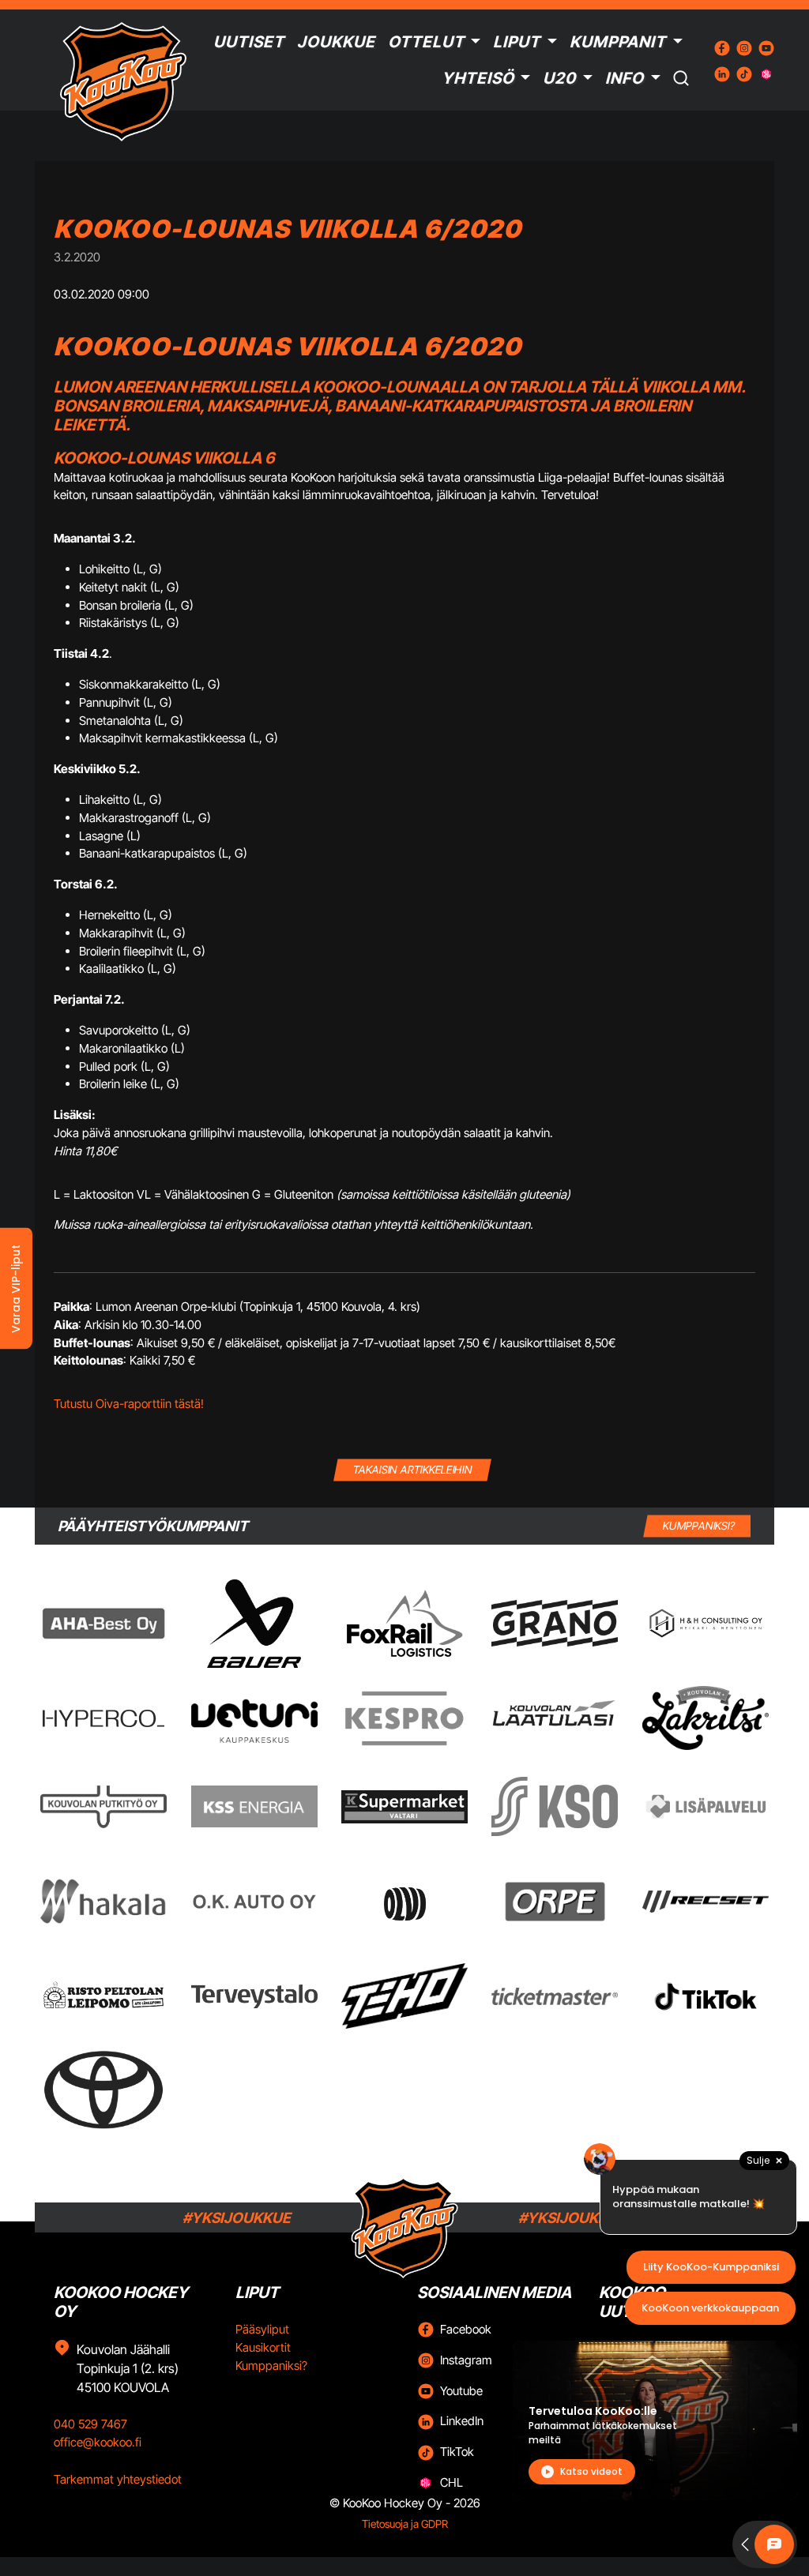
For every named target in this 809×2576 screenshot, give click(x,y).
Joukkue (336, 42)
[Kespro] (404, 1718)
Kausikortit (263, 2347)
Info (625, 78)
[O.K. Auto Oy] (254, 1901)
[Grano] (555, 1623)
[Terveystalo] (254, 1996)
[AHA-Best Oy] (103, 1624)
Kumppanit (618, 42)
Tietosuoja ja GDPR (405, 2524)
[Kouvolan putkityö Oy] (103, 1807)
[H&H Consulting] (706, 1623)
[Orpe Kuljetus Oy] (555, 1902)
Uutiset (249, 42)
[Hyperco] (103, 1718)
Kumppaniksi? (271, 2366)
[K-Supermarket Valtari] (404, 1807)
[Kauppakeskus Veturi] (254, 1718)
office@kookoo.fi (98, 2442)
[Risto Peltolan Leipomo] (103, 1996)
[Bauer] (254, 1624)
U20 (559, 78)
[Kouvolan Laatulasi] (555, 1718)
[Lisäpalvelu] (706, 1806)
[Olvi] (404, 1902)
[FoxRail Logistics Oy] (404, 1623)
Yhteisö (478, 78)
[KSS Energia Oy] (254, 1806)
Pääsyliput (262, 2329)
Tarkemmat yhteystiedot (118, 2479)
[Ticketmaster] (555, 1996)
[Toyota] (103, 2090)
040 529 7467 (90, 2424)
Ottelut (426, 42)
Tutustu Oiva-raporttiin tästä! (129, 1404)
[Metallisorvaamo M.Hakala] (103, 1902)
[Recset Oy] (706, 1902)
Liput (517, 42)
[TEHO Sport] (404, 1996)
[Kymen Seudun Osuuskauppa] (555, 1806)
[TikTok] (706, 1996)
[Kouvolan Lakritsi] (706, 1718)
